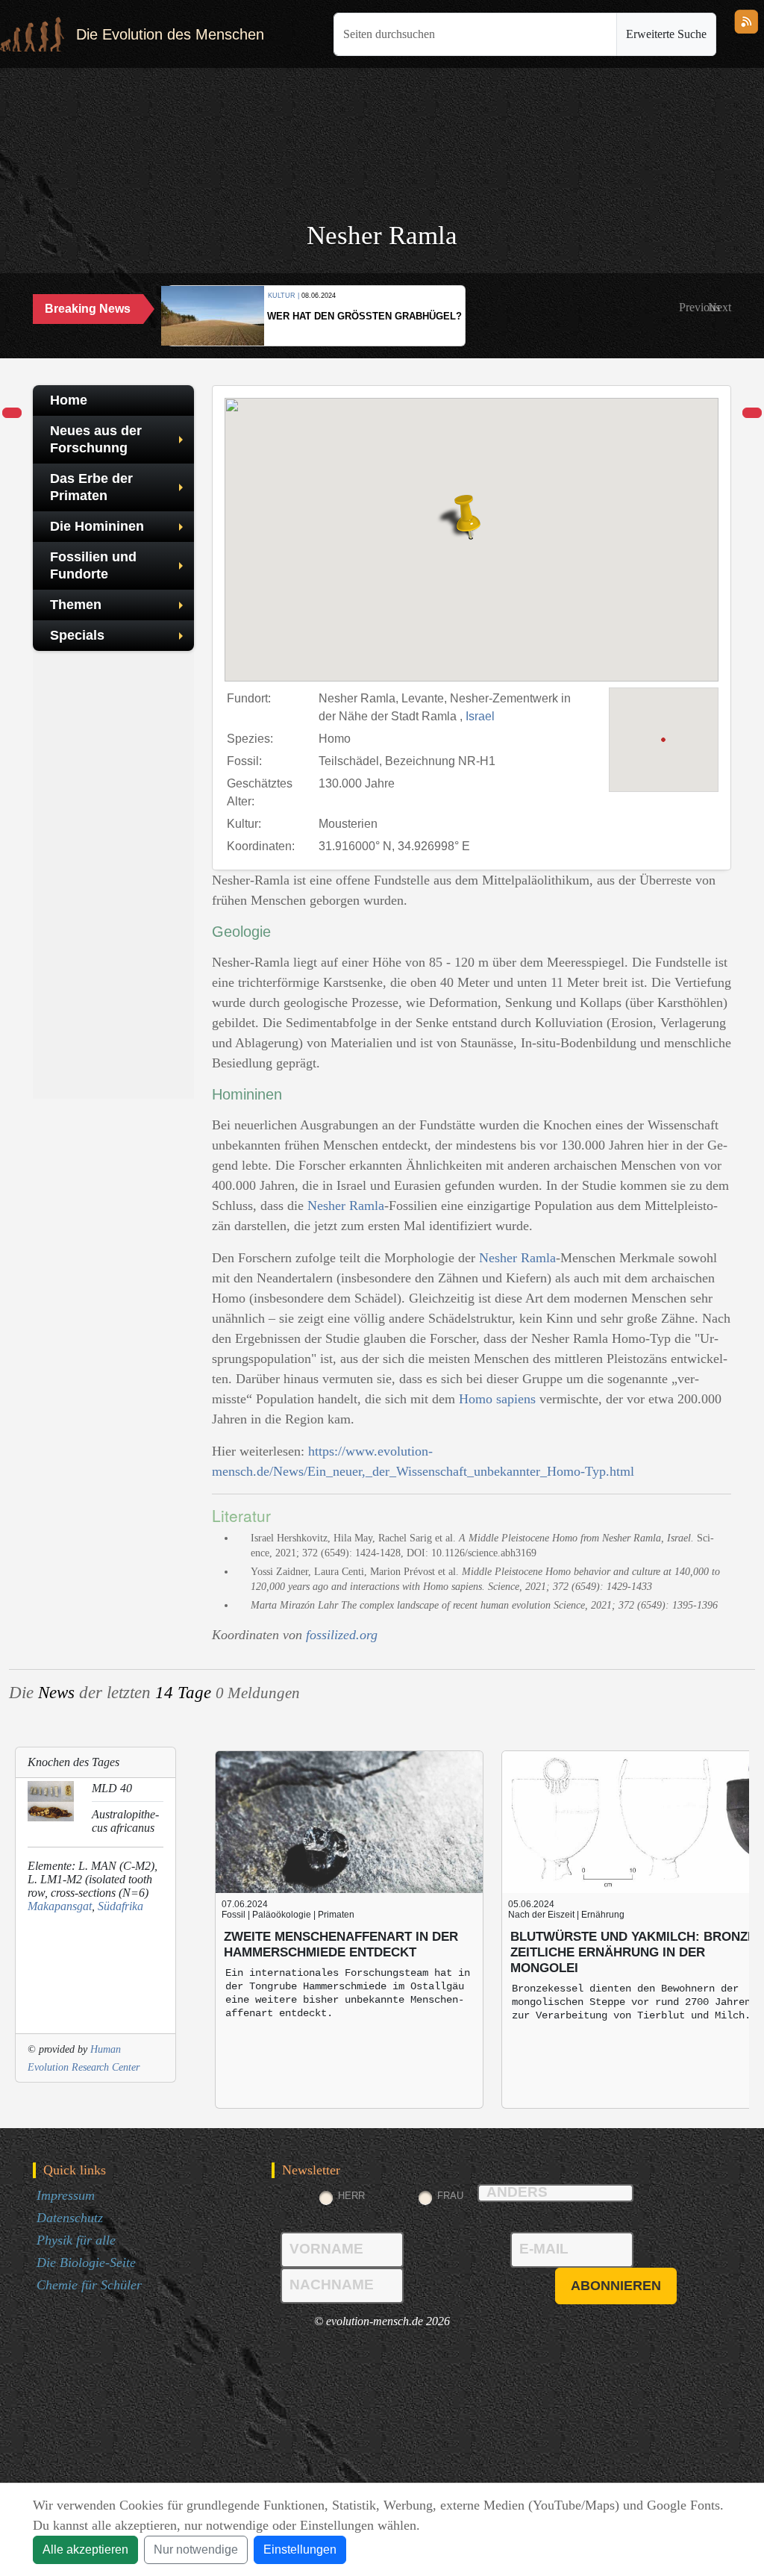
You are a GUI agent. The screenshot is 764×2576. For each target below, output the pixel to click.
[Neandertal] (12, 414)
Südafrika (120, 1906)
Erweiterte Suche (666, 34)
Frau (450, 2196)
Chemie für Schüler (89, 2285)
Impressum (66, 2195)
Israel (480, 716)
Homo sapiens (497, 1399)
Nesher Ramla (346, 1206)
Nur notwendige (196, 2550)
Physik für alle (76, 2240)
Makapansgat (60, 1906)
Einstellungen (300, 2550)
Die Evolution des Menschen (170, 34)
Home (69, 400)
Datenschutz (70, 2218)
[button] (699, 308)
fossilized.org (342, 1635)
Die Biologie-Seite (86, 2262)
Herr (351, 2196)
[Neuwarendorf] (752, 414)
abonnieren (616, 2286)
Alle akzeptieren (85, 2550)
